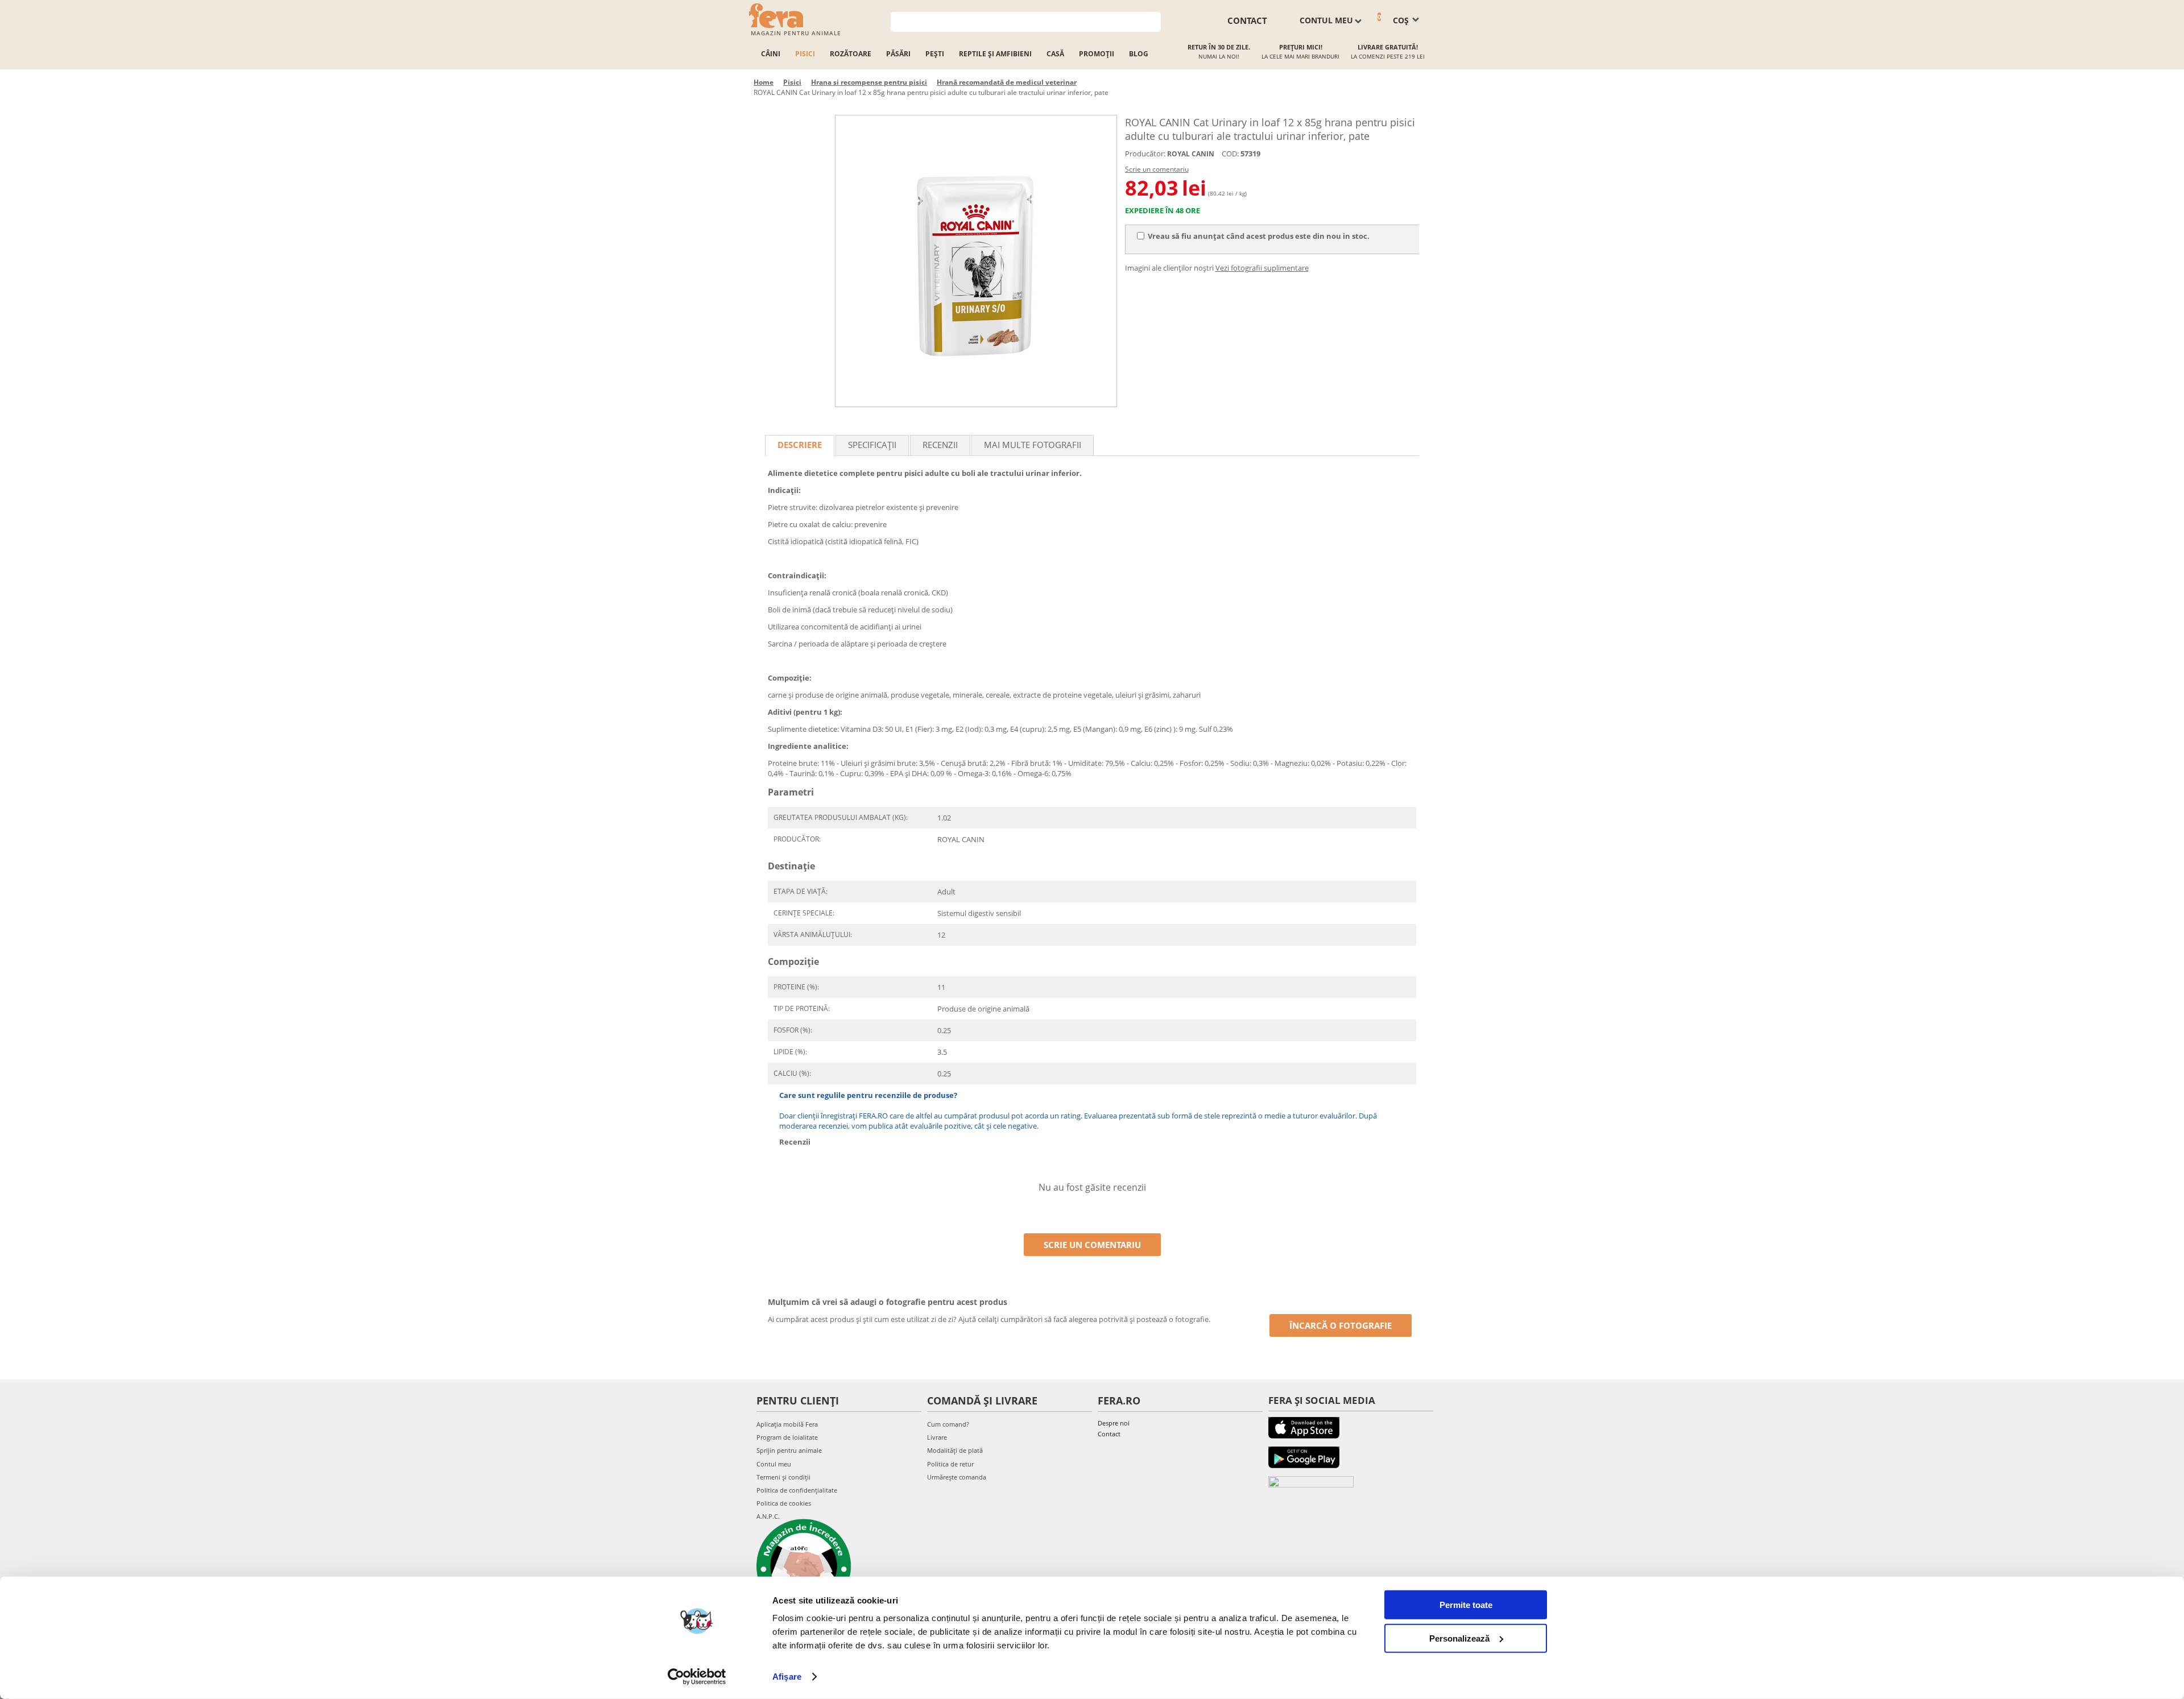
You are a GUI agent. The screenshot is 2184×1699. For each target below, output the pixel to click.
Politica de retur (950, 1464)
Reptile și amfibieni (995, 54)
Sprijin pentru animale (789, 1450)
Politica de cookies (784, 1503)
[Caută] (1153, 21)
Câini (771, 54)
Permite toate (1466, 1605)
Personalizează (1459, 1638)
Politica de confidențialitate (797, 1490)
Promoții (1097, 54)
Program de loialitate (787, 1437)
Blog (1139, 54)
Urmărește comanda (957, 1477)
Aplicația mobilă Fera (787, 1424)
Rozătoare (851, 54)
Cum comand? (948, 1424)
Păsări (898, 54)
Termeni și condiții (783, 1477)
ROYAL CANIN (1191, 154)
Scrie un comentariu (1157, 169)
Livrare (937, 1437)
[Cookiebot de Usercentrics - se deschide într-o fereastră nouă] (697, 1677)
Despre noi (1114, 1423)
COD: (1230, 154)
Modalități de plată (955, 1450)
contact (1247, 20)
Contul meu (774, 1464)
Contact (1109, 1434)
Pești (935, 54)
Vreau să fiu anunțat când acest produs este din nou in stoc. (1259, 236)
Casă (1055, 54)
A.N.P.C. (768, 1516)
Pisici (805, 54)
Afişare (787, 1677)
